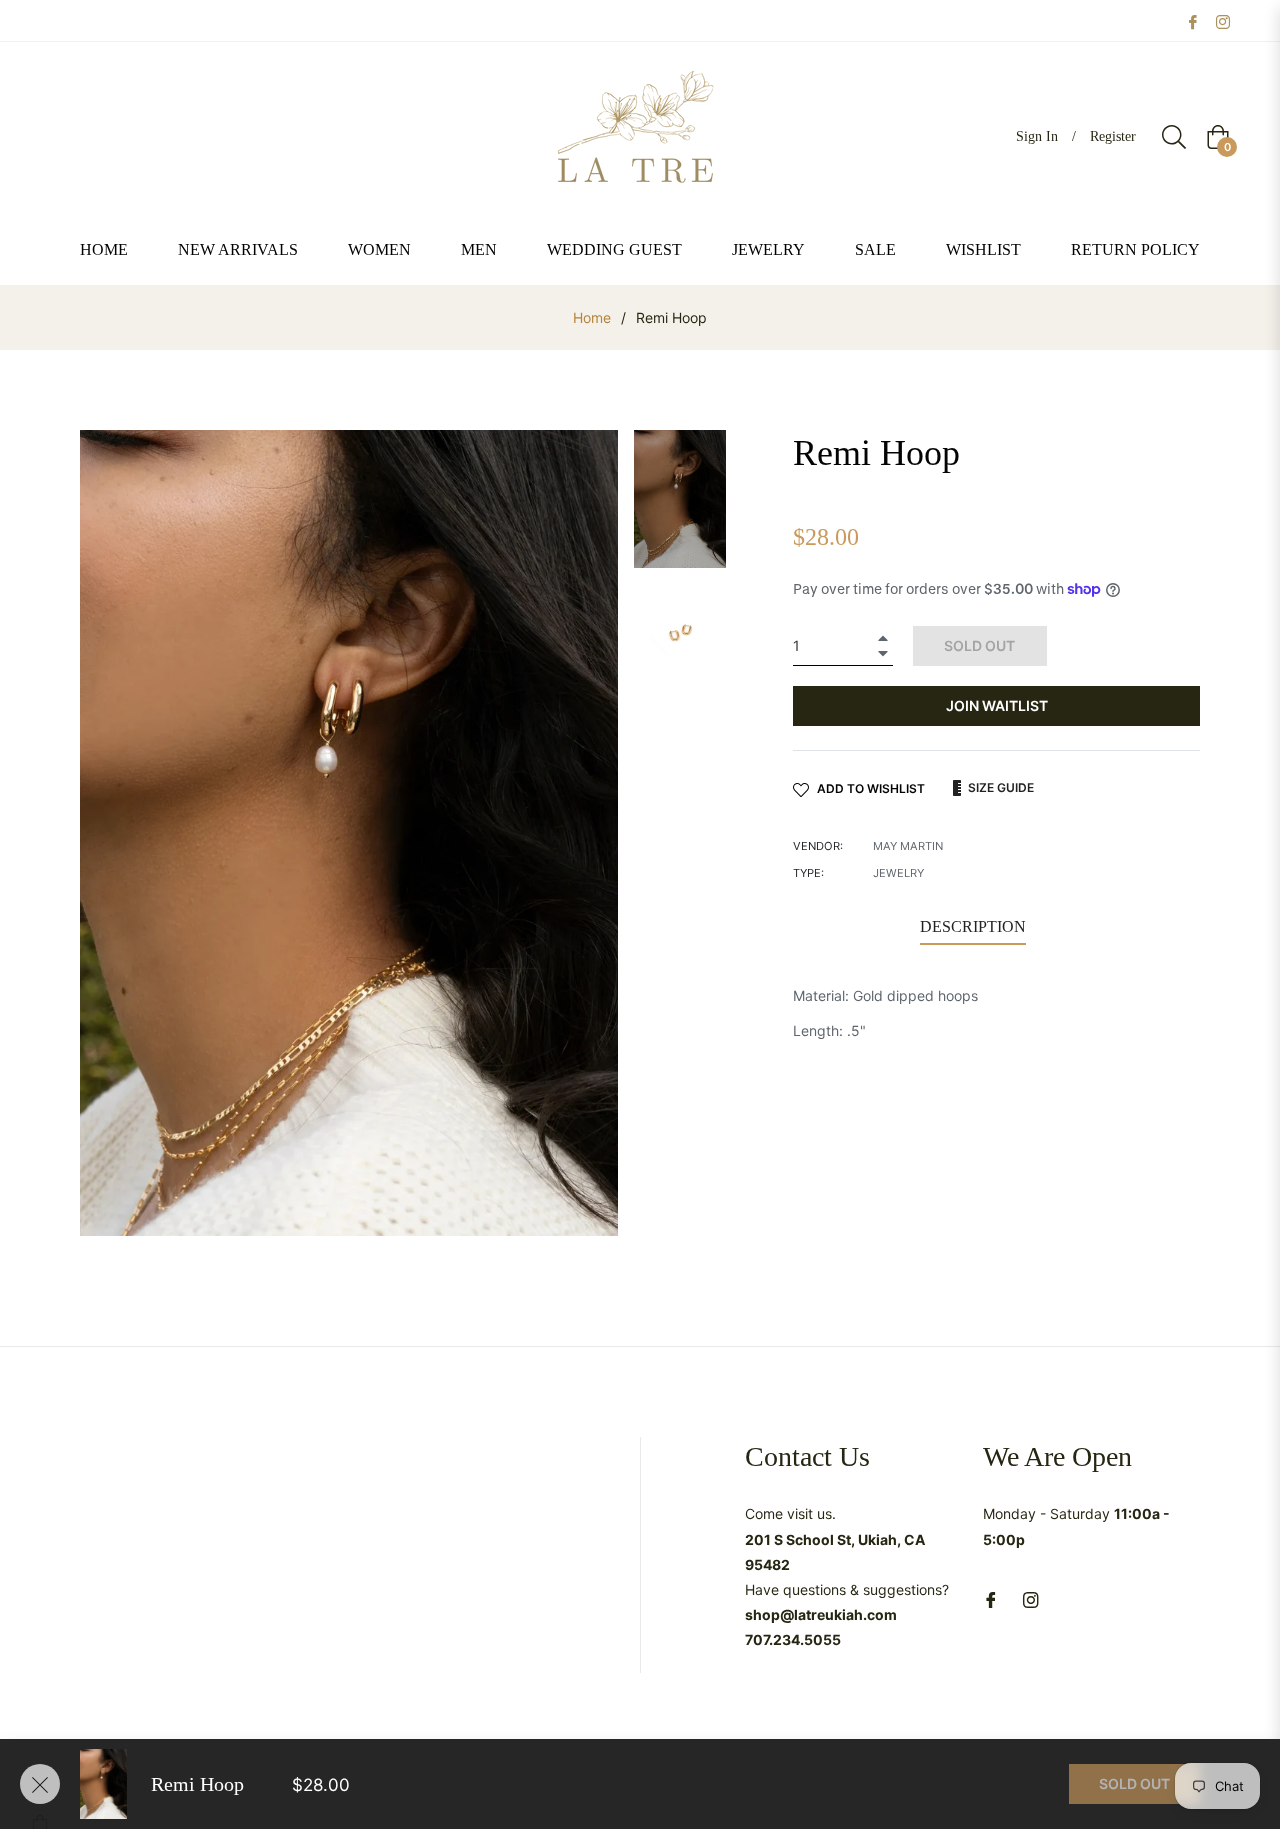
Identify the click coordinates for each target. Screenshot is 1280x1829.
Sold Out (1134, 1783)
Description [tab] (973, 926)
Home (592, 317)
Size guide (999, 787)
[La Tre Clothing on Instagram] (1223, 20)
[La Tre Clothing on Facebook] (1193, 20)
